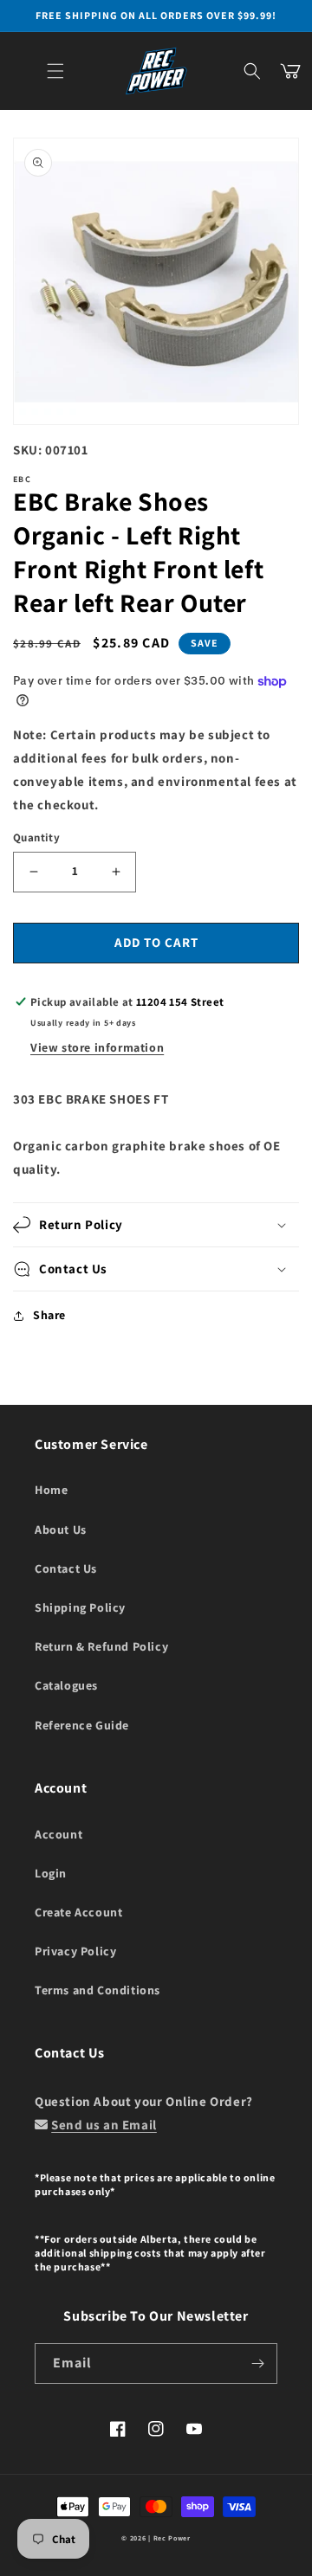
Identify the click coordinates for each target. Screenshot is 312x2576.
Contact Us (66, 1568)
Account (58, 1834)
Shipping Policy (80, 1607)
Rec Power (172, 2538)
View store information (97, 1047)
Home (51, 1490)
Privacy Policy (75, 1951)
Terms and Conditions (97, 1990)
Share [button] (49, 1315)
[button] (55, 71)
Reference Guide (82, 1725)
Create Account (78, 1912)
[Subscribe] (257, 2363)
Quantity (36, 837)
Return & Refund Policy (101, 1646)
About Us (61, 1529)
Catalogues (66, 1685)
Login (51, 1873)
